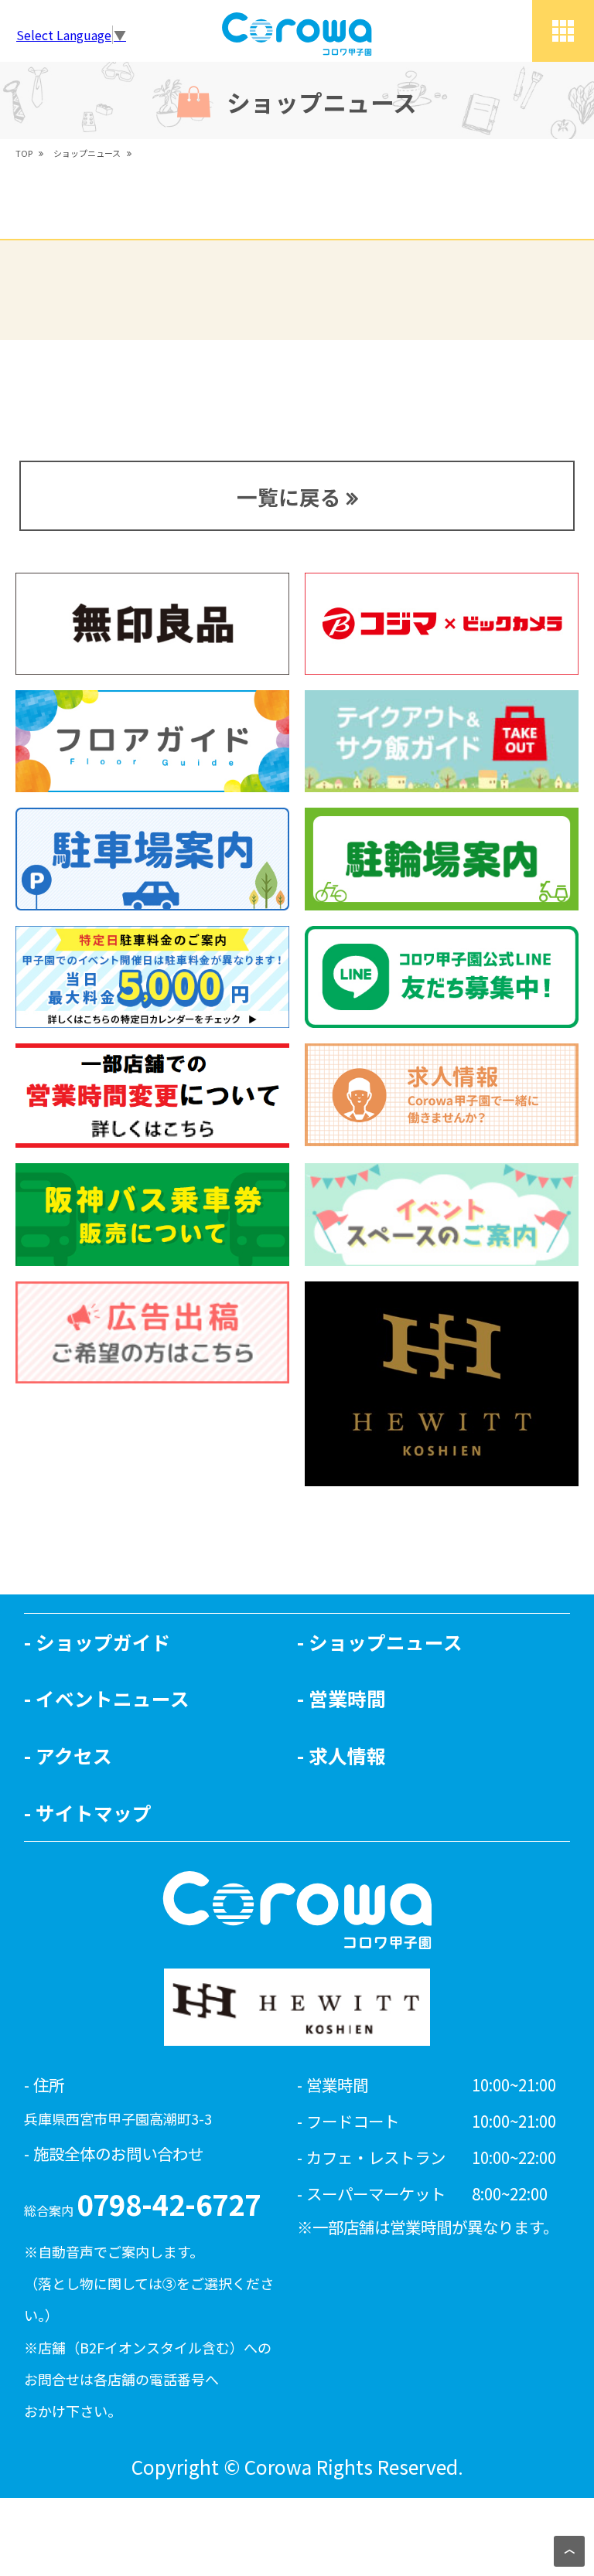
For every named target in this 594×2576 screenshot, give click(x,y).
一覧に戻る (289, 497)
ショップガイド (103, 1642)
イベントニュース (113, 1698)
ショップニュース (386, 1642)
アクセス (74, 1755)
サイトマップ (94, 1812)
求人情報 (347, 1755)
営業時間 (347, 1698)
